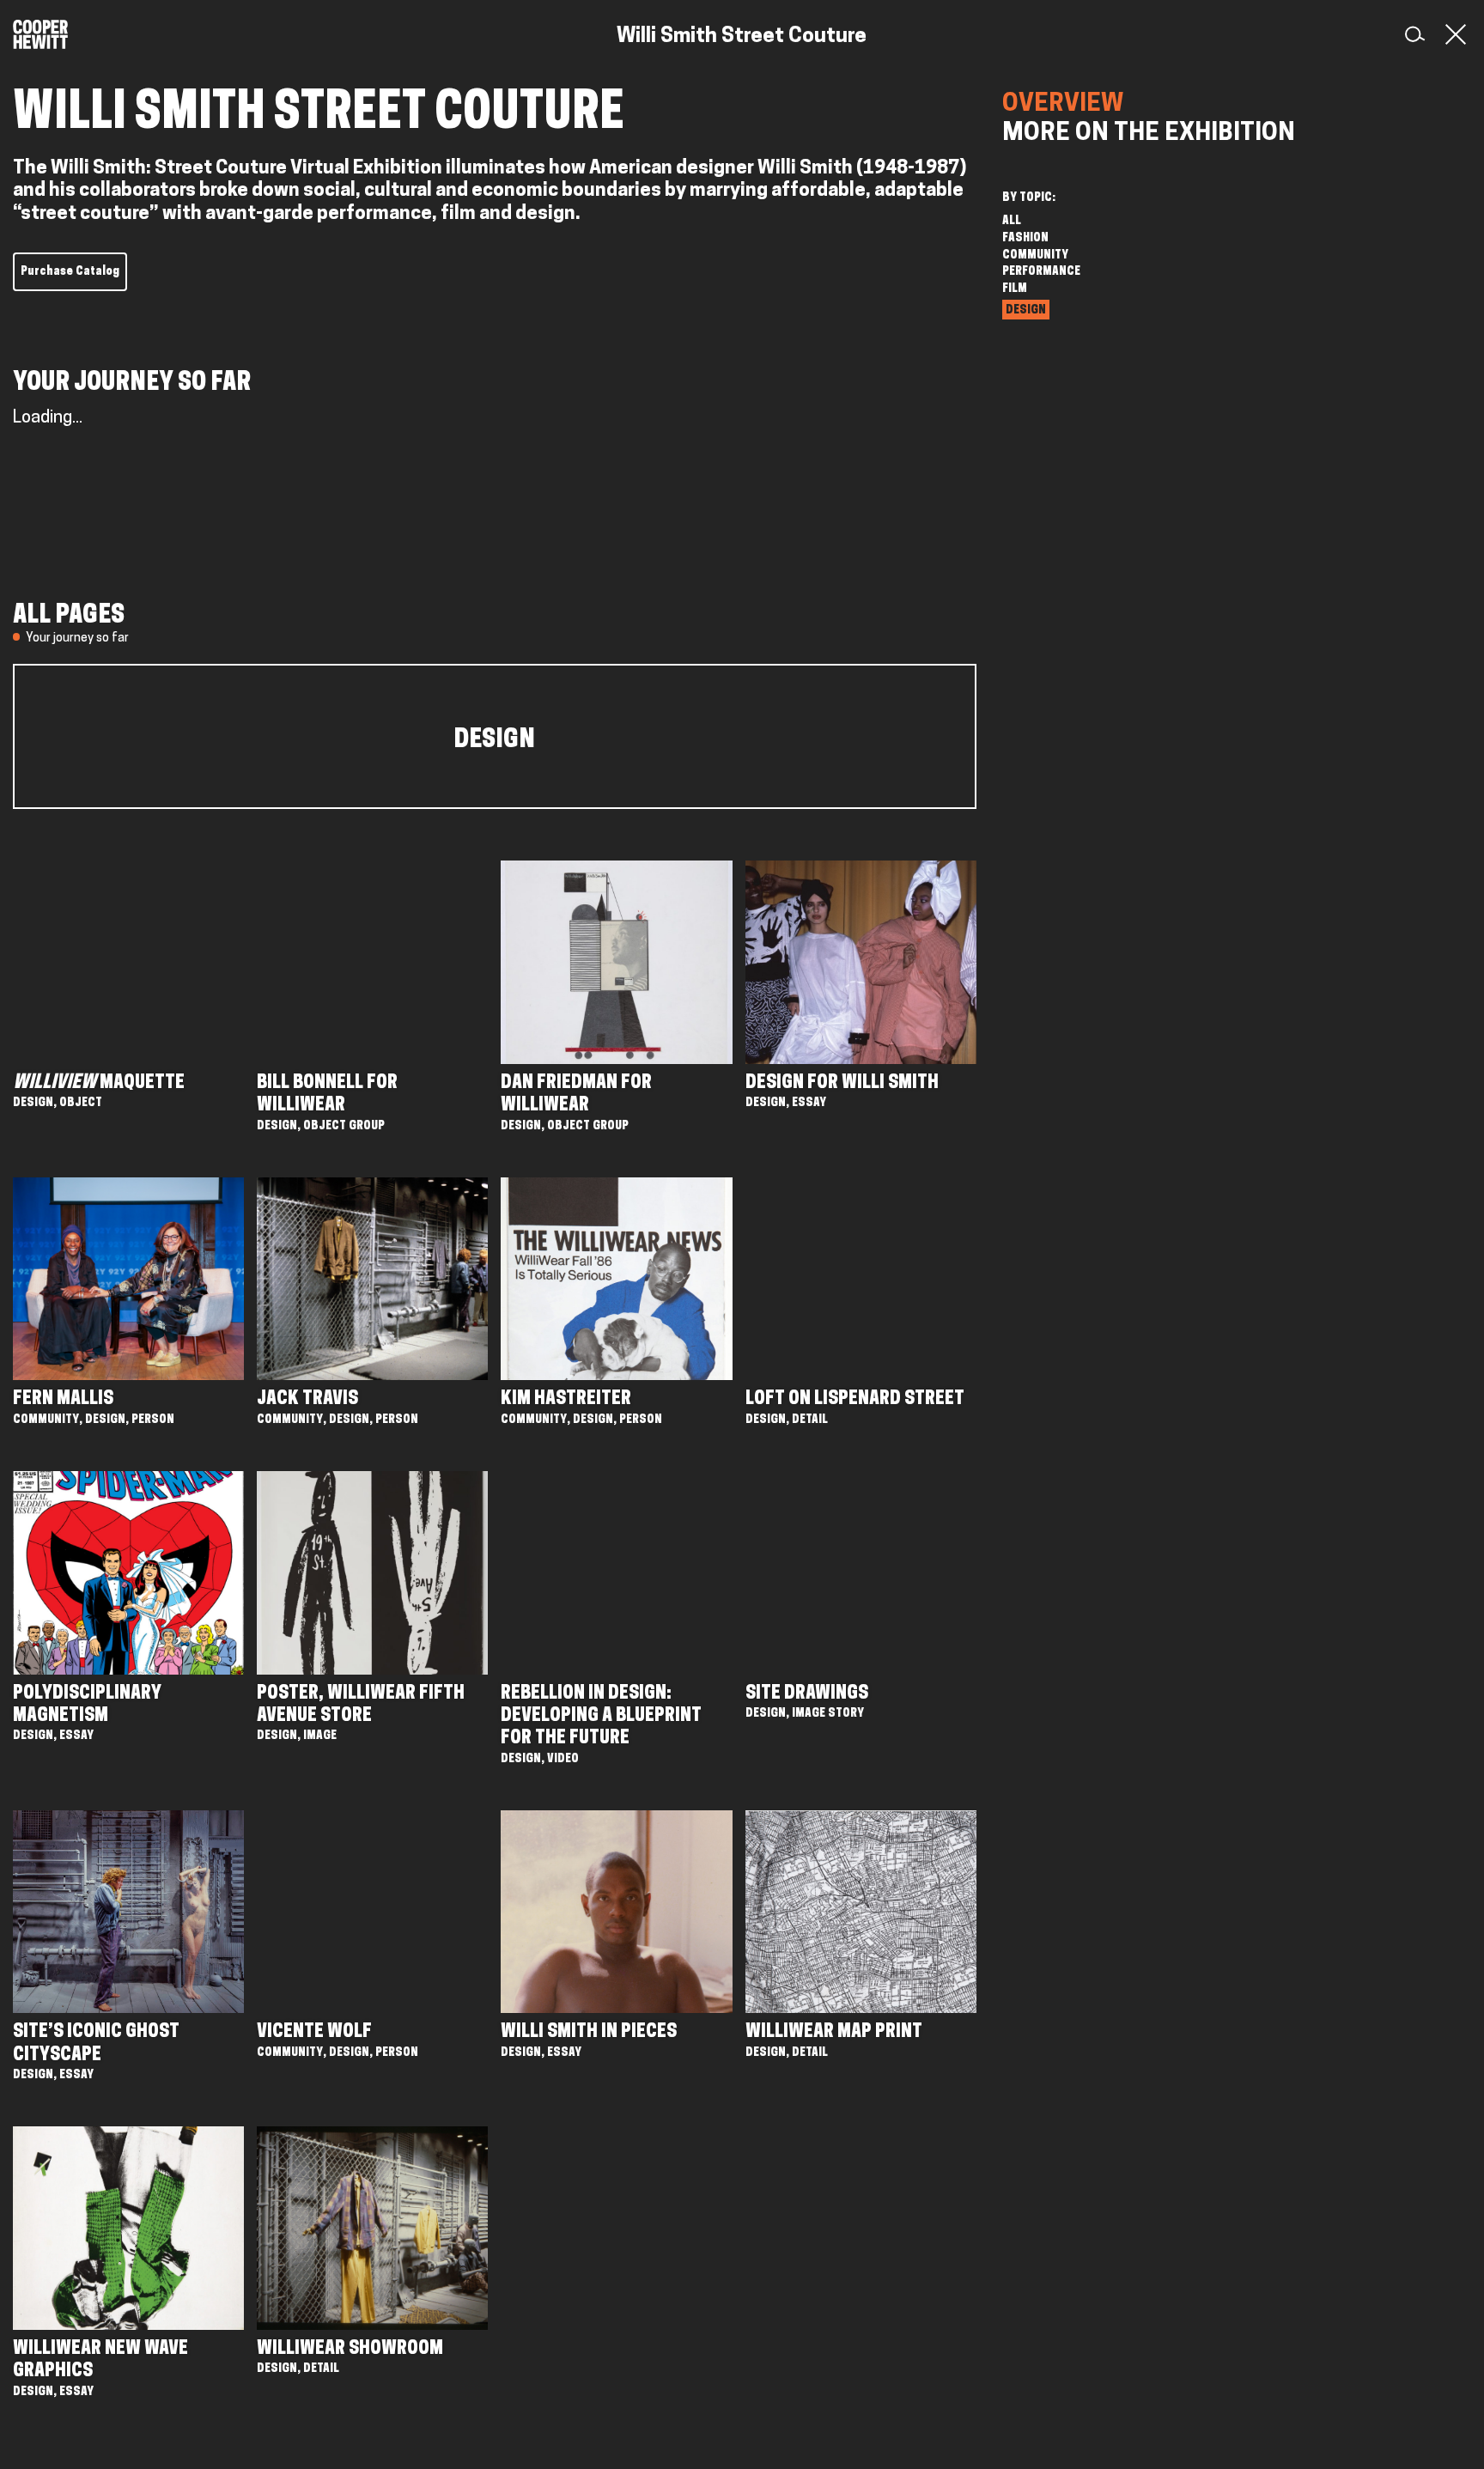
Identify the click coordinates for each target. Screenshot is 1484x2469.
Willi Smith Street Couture (742, 37)
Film (1015, 289)
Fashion (1025, 238)
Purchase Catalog (70, 272)
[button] (1452, 34)
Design (1026, 310)
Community (1035, 255)
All (1012, 221)
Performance (1041, 272)
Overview (1063, 105)
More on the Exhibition (1149, 134)
